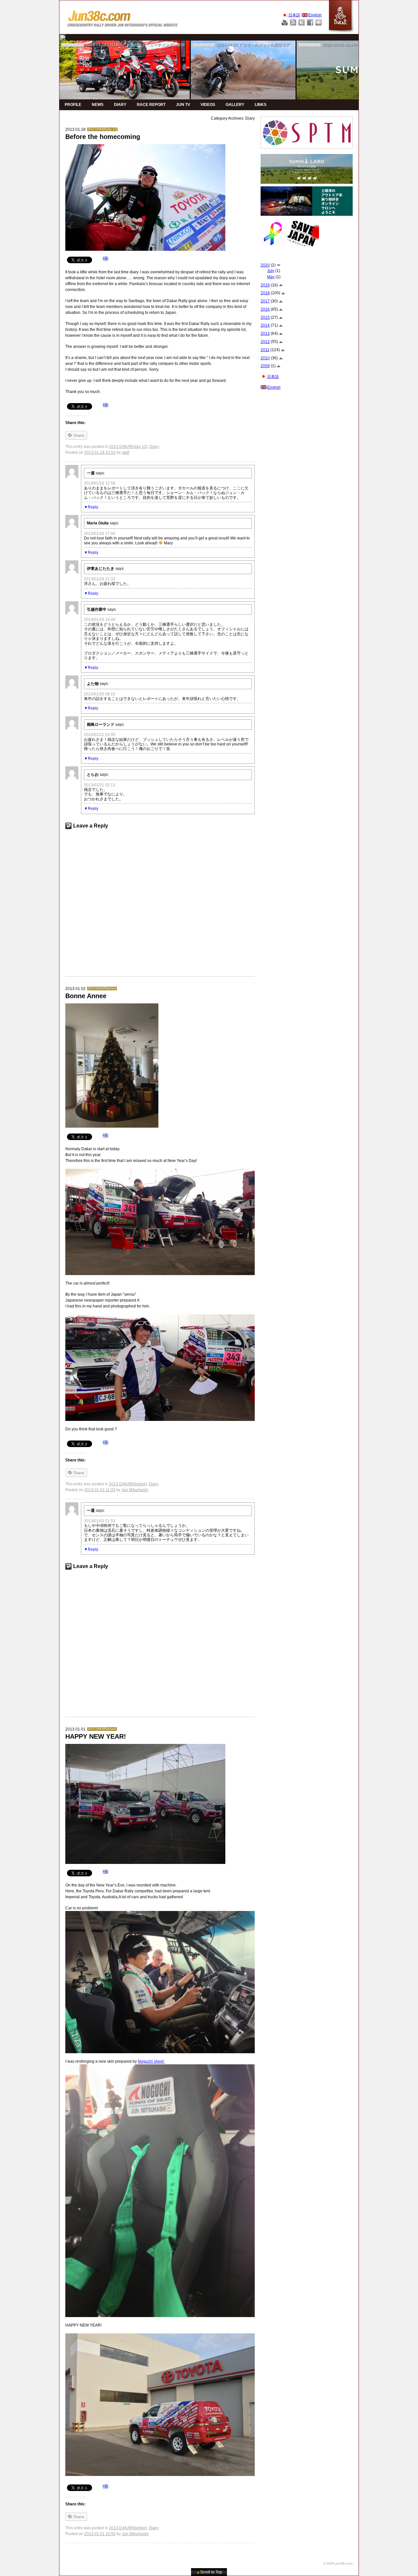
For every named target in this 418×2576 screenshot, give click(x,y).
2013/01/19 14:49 (100, 620)
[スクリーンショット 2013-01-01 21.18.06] (160, 1172)
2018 (265, 293)
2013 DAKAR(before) (102, 988)
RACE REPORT (151, 105)
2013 (265, 333)
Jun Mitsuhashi (135, 1490)
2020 (265, 265)
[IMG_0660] (160, 2067)
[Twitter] (302, 22)
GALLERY (235, 105)
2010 (265, 358)
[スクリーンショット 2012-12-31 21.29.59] (160, 1317)
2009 (265, 366)
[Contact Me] (319, 22)
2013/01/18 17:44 (100, 534)
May (271, 277)
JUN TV (183, 105)
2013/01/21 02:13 (100, 785)
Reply (93, 507)
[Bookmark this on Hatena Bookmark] (105, 260)
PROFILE (73, 105)
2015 (265, 317)
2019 (265, 285)
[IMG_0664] (160, 1914)
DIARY (120, 105)
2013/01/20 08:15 (100, 694)
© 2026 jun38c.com (338, 2563)
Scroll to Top (209, 2572)
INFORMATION (72, 45)
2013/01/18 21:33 (100, 579)
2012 (265, 342)
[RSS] (293, 22)
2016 (265, 309)
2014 (265, 325)
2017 (265, 301)
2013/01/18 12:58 (100, 483)
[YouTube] (285, 22)
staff (125, 452)
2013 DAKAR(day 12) (102, 129)
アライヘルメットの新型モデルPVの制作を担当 (281, 45)
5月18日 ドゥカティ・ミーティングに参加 (146, 45)
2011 (265, 350)
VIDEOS (208, 105)
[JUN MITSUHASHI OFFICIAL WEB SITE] (123, 17)
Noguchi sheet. (151, 2061)
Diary (154, 447)
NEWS (98, 105)
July (271, 271)
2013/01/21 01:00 (100, 735)
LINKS (261, 105)
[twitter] (62, 37)
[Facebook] (310, 22)
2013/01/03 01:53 (100, 1521)
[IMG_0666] (160, 2336)
